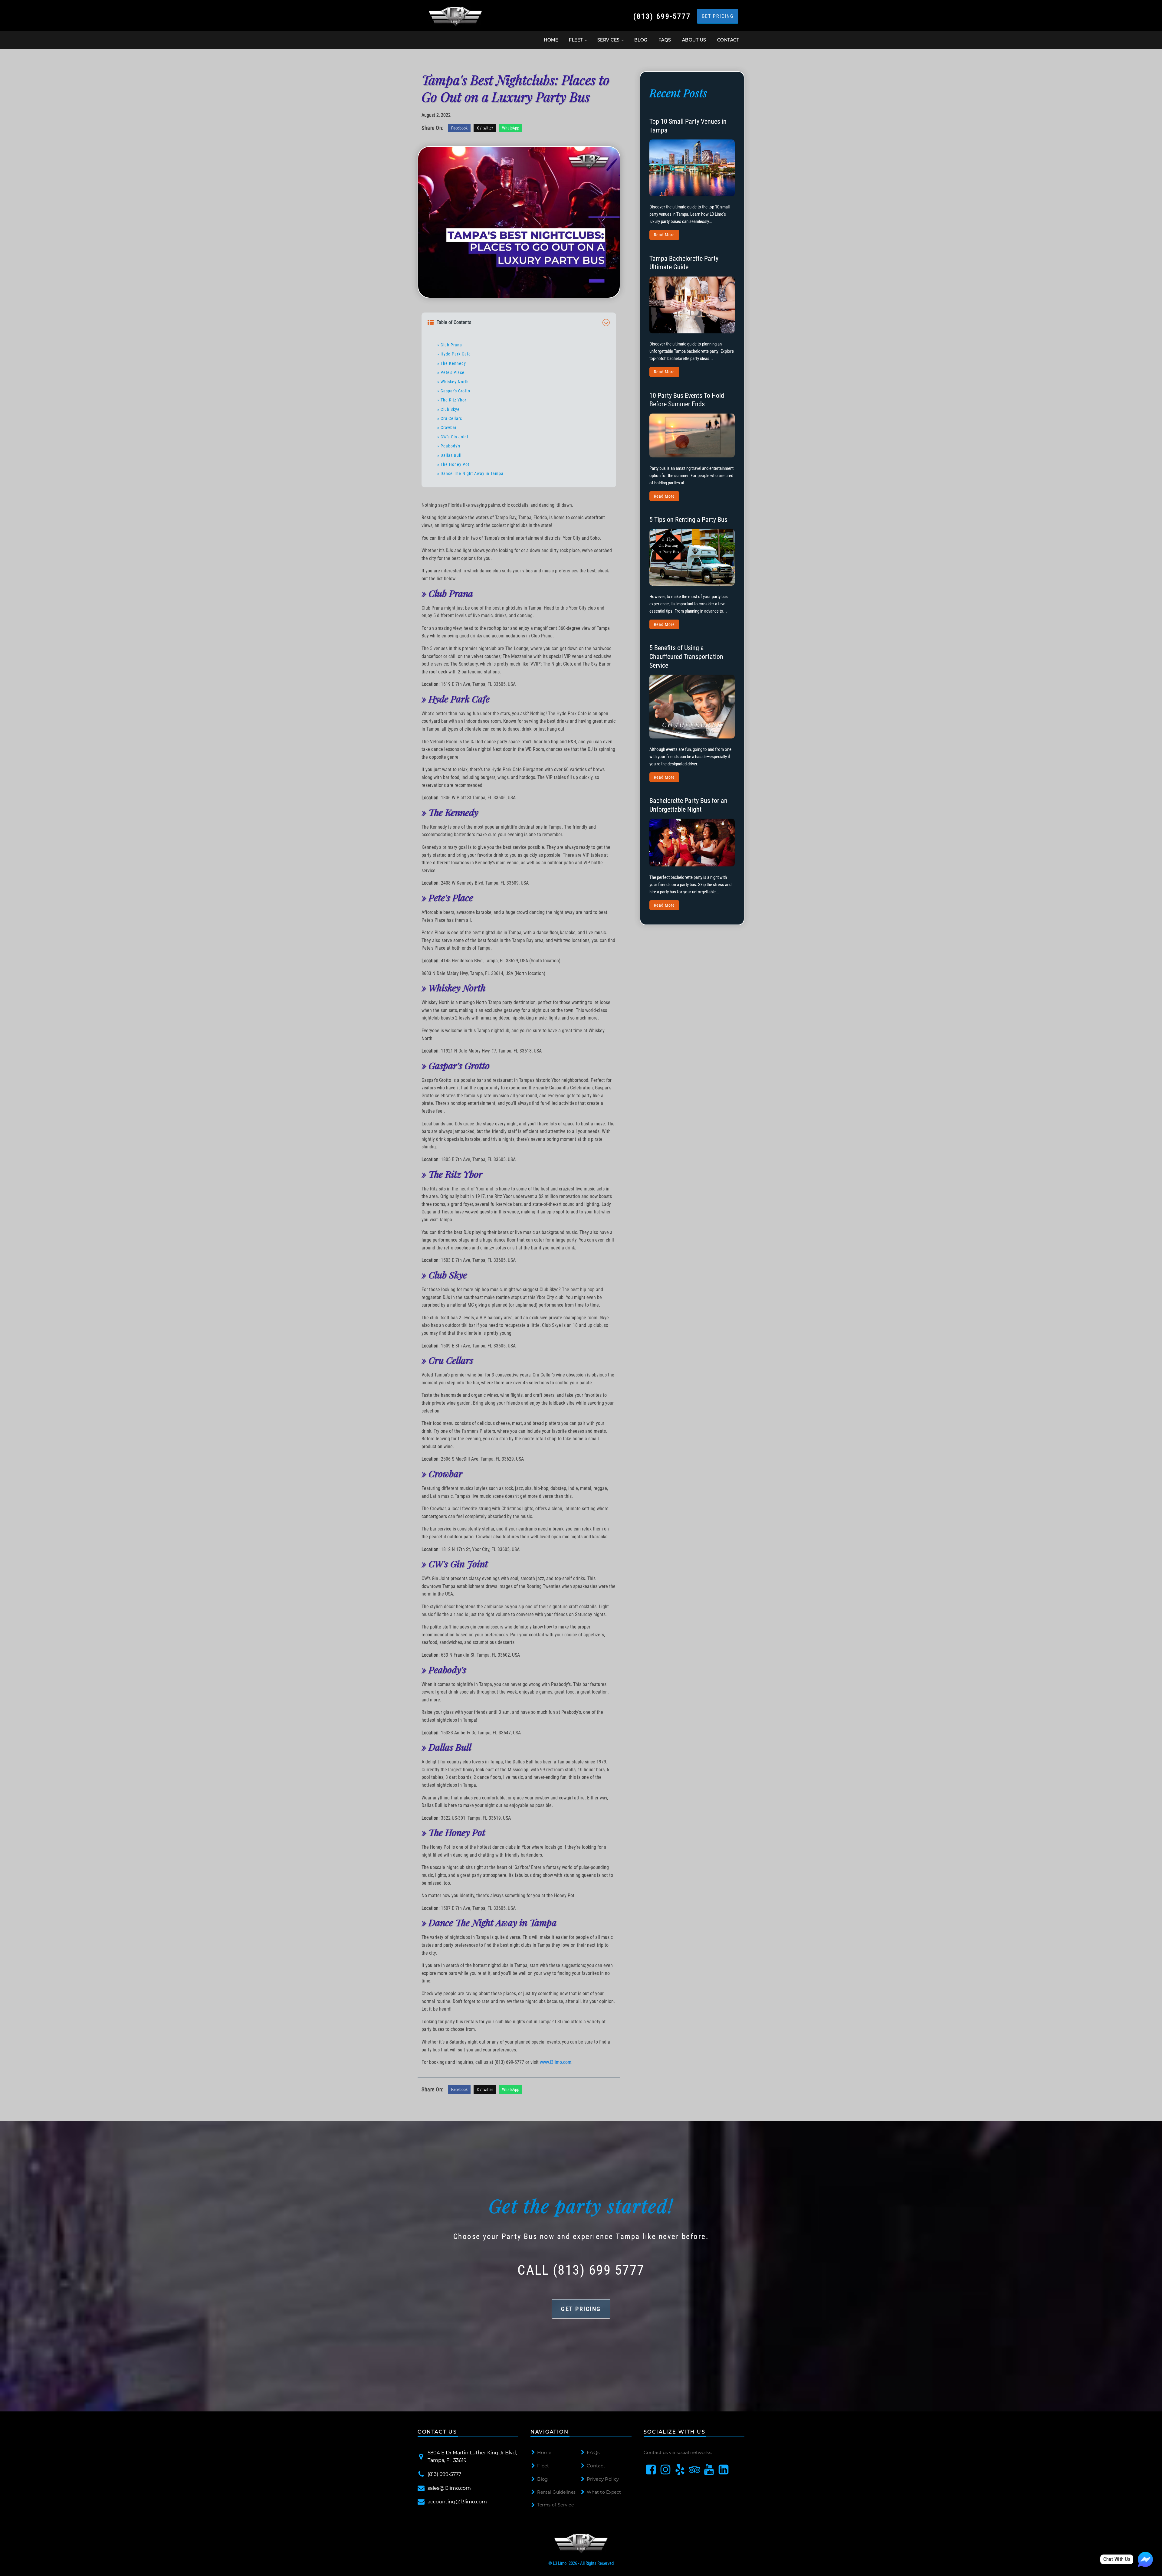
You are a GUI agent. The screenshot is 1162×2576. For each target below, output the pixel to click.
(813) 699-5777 (662, 16)
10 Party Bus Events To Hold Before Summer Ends (687, 400)
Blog (542, 2479)
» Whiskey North (453, 382)
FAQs (665, 40)
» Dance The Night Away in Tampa (470, 473)
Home (544, 2452)
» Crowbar (447, 427)
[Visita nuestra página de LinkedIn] (724, 2470)
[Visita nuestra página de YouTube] (709, 2470)
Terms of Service (555, 2505)
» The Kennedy (452, 363)
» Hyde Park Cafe (454, 354)
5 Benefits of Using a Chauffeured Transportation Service (686, 656)
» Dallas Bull (449, 455)
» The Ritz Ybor (452, 400)
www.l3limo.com (556, 2062)
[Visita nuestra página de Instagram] (665, 2470)
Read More (664, 235)
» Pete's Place (451, 372)
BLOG (641, 40)
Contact (596, 2466)
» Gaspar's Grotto (454, 391)
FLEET (576, 40)
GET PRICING (718, 16)
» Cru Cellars (450, 418)
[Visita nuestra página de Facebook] (651, 2470)
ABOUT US (694, 40)
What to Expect (604, 2492)
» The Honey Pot (453, 464)
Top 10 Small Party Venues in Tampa (688, 126)
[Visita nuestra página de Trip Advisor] (694, 2470)
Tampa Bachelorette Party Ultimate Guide (684, 263)
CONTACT (728, 40)
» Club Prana (450, 345)
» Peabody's (449, 446)
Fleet (543, 2466)
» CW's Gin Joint (453, 437)
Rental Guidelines (556, 2492)
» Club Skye (448, 409)
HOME (551, 40)
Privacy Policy (603, 2479)
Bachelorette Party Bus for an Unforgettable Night (688, 805)
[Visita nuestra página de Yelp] (680, 2470)
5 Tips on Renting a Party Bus (688, 520)
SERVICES (609, 40)
